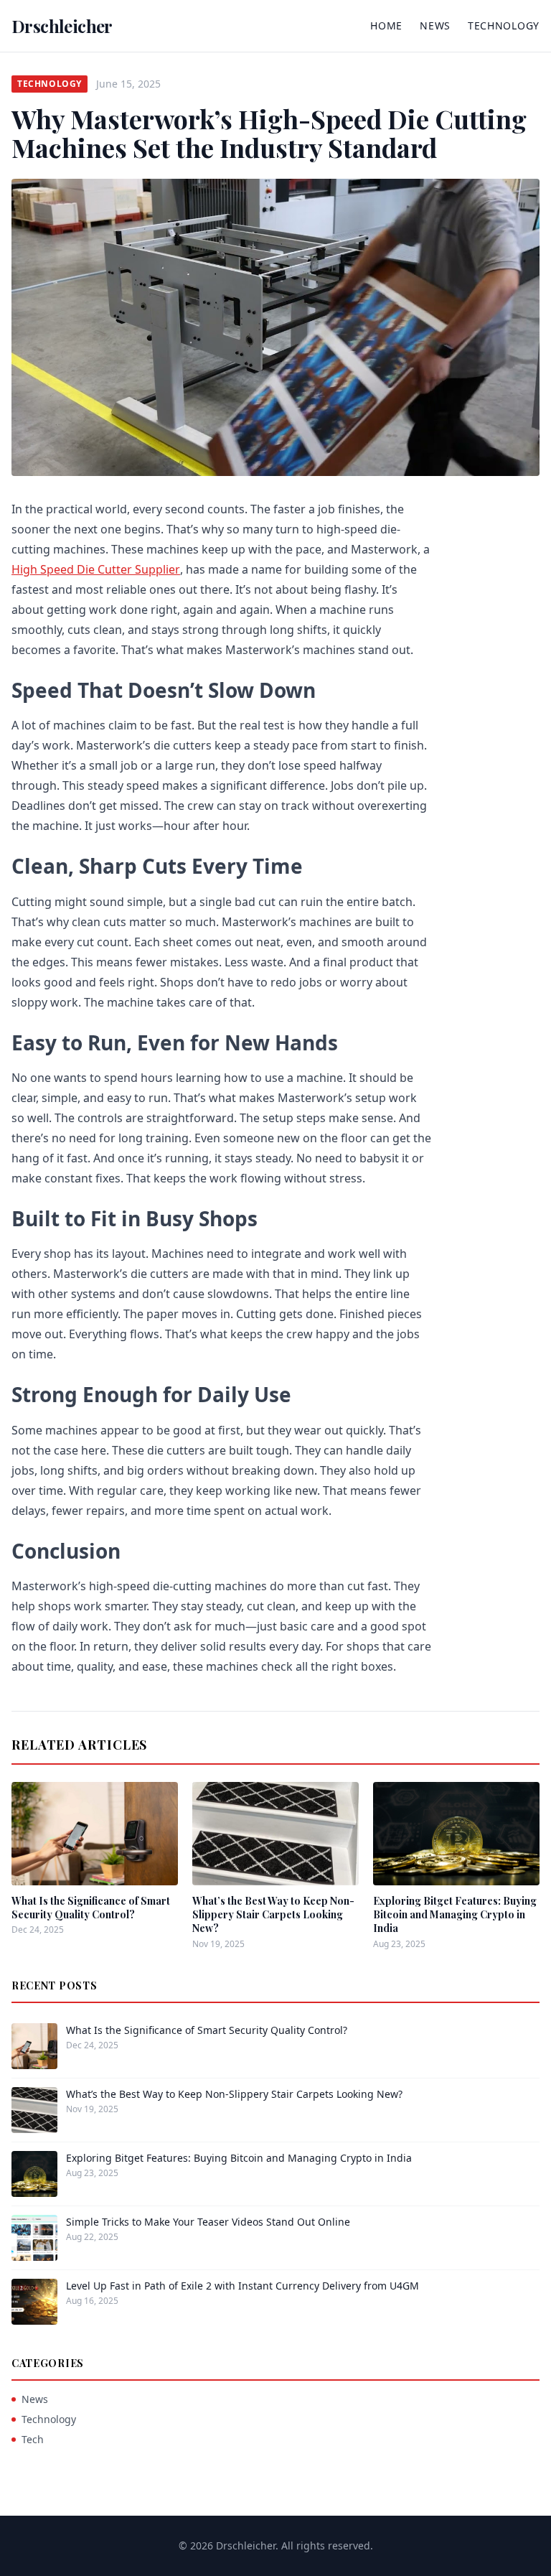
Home (386, 25)
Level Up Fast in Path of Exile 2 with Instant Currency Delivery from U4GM (242, 2286)
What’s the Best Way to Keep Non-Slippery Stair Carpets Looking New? (273, 1915)
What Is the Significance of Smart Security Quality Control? (91, 1908)
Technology (504, 25)
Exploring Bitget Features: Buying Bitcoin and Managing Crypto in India (455, 1915)
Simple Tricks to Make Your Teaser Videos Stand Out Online (208, 2222)
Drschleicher (62, 26)
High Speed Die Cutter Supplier (96, 569)
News (435, 25)
